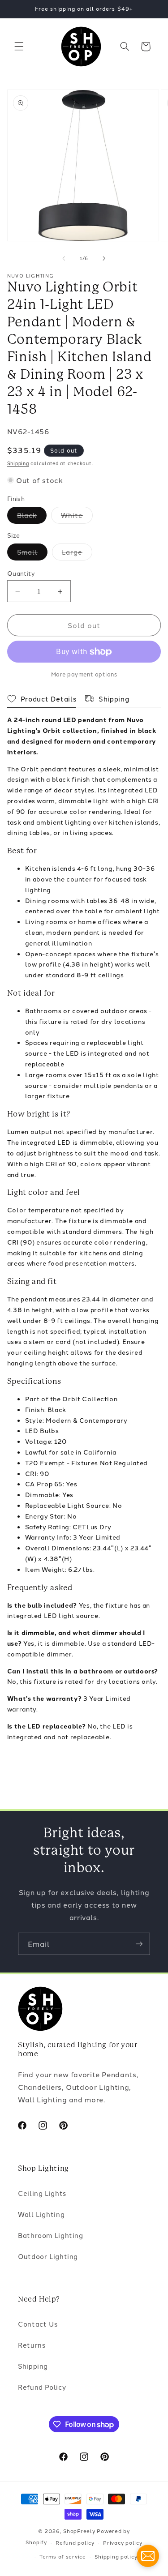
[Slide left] (64, 258)
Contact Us (38, 2324)
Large (77, 554)
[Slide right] (104, 258)
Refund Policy (42, 2387)
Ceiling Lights (42, 2193)
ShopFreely (79, 2531)
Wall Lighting (41, 2214)
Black (32, 517)
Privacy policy (123, 2542)
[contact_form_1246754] (148, 2556)
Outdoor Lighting (48, 2256)
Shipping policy (116, 2556)
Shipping (18, 463)
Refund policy (75, 2542)
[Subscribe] (139, 1944)
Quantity (21, 573)
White (77, 517)
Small (32, 554)
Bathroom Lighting (51, 2235)
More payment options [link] (84, 674)
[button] (19, 47)
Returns (32, 2345)
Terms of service (63, 2556)
